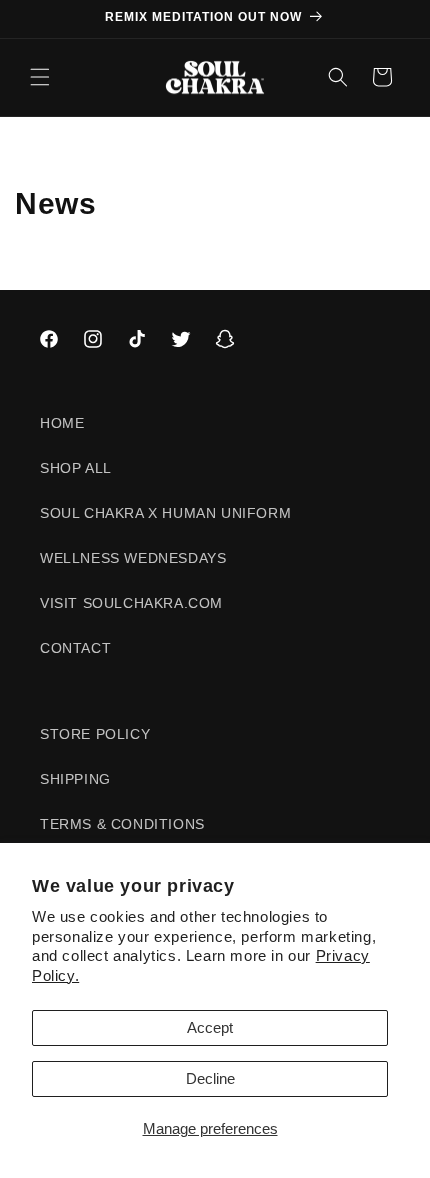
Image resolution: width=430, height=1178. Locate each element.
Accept (210, 1027)
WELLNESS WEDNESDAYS (133, 558)
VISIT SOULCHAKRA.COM (131, 603)
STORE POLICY (95, 734)
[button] (40, 77)
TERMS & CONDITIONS (122, 824)
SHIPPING (75, 779)
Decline (210, 1078)
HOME (62, 423)
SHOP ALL (76, 468)
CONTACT (75, 648)
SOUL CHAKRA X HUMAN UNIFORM (165, 513)
